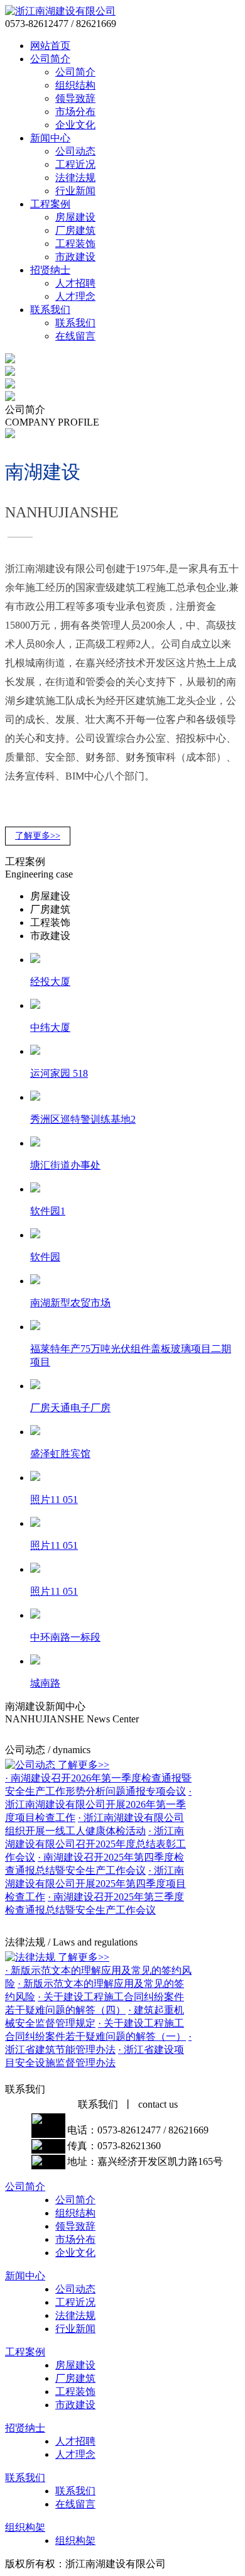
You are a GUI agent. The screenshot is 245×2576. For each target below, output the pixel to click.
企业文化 (75, 125)
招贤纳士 (50, 270)
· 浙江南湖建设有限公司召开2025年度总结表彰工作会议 (95, 1844)
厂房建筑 (75, 230)
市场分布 (75, 112)
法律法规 (75, 178)
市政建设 (75, 257)
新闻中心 (50, 138)
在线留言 (75, 336)
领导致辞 (75, 98)
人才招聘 (75, 283)
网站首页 (50, 46)
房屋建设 (75, 217)
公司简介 (50, 59)
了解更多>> (38, 836)
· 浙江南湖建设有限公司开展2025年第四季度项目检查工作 (95, 1884)
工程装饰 (75, 244)
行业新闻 (75, 191)
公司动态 (75, 151)
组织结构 (75, 85)
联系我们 (50, 310)
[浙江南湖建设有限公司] (60, 11)
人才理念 (75, 296)
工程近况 (75, 164)
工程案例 (50, 204)
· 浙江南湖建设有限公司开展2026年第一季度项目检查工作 (98, 1804)
